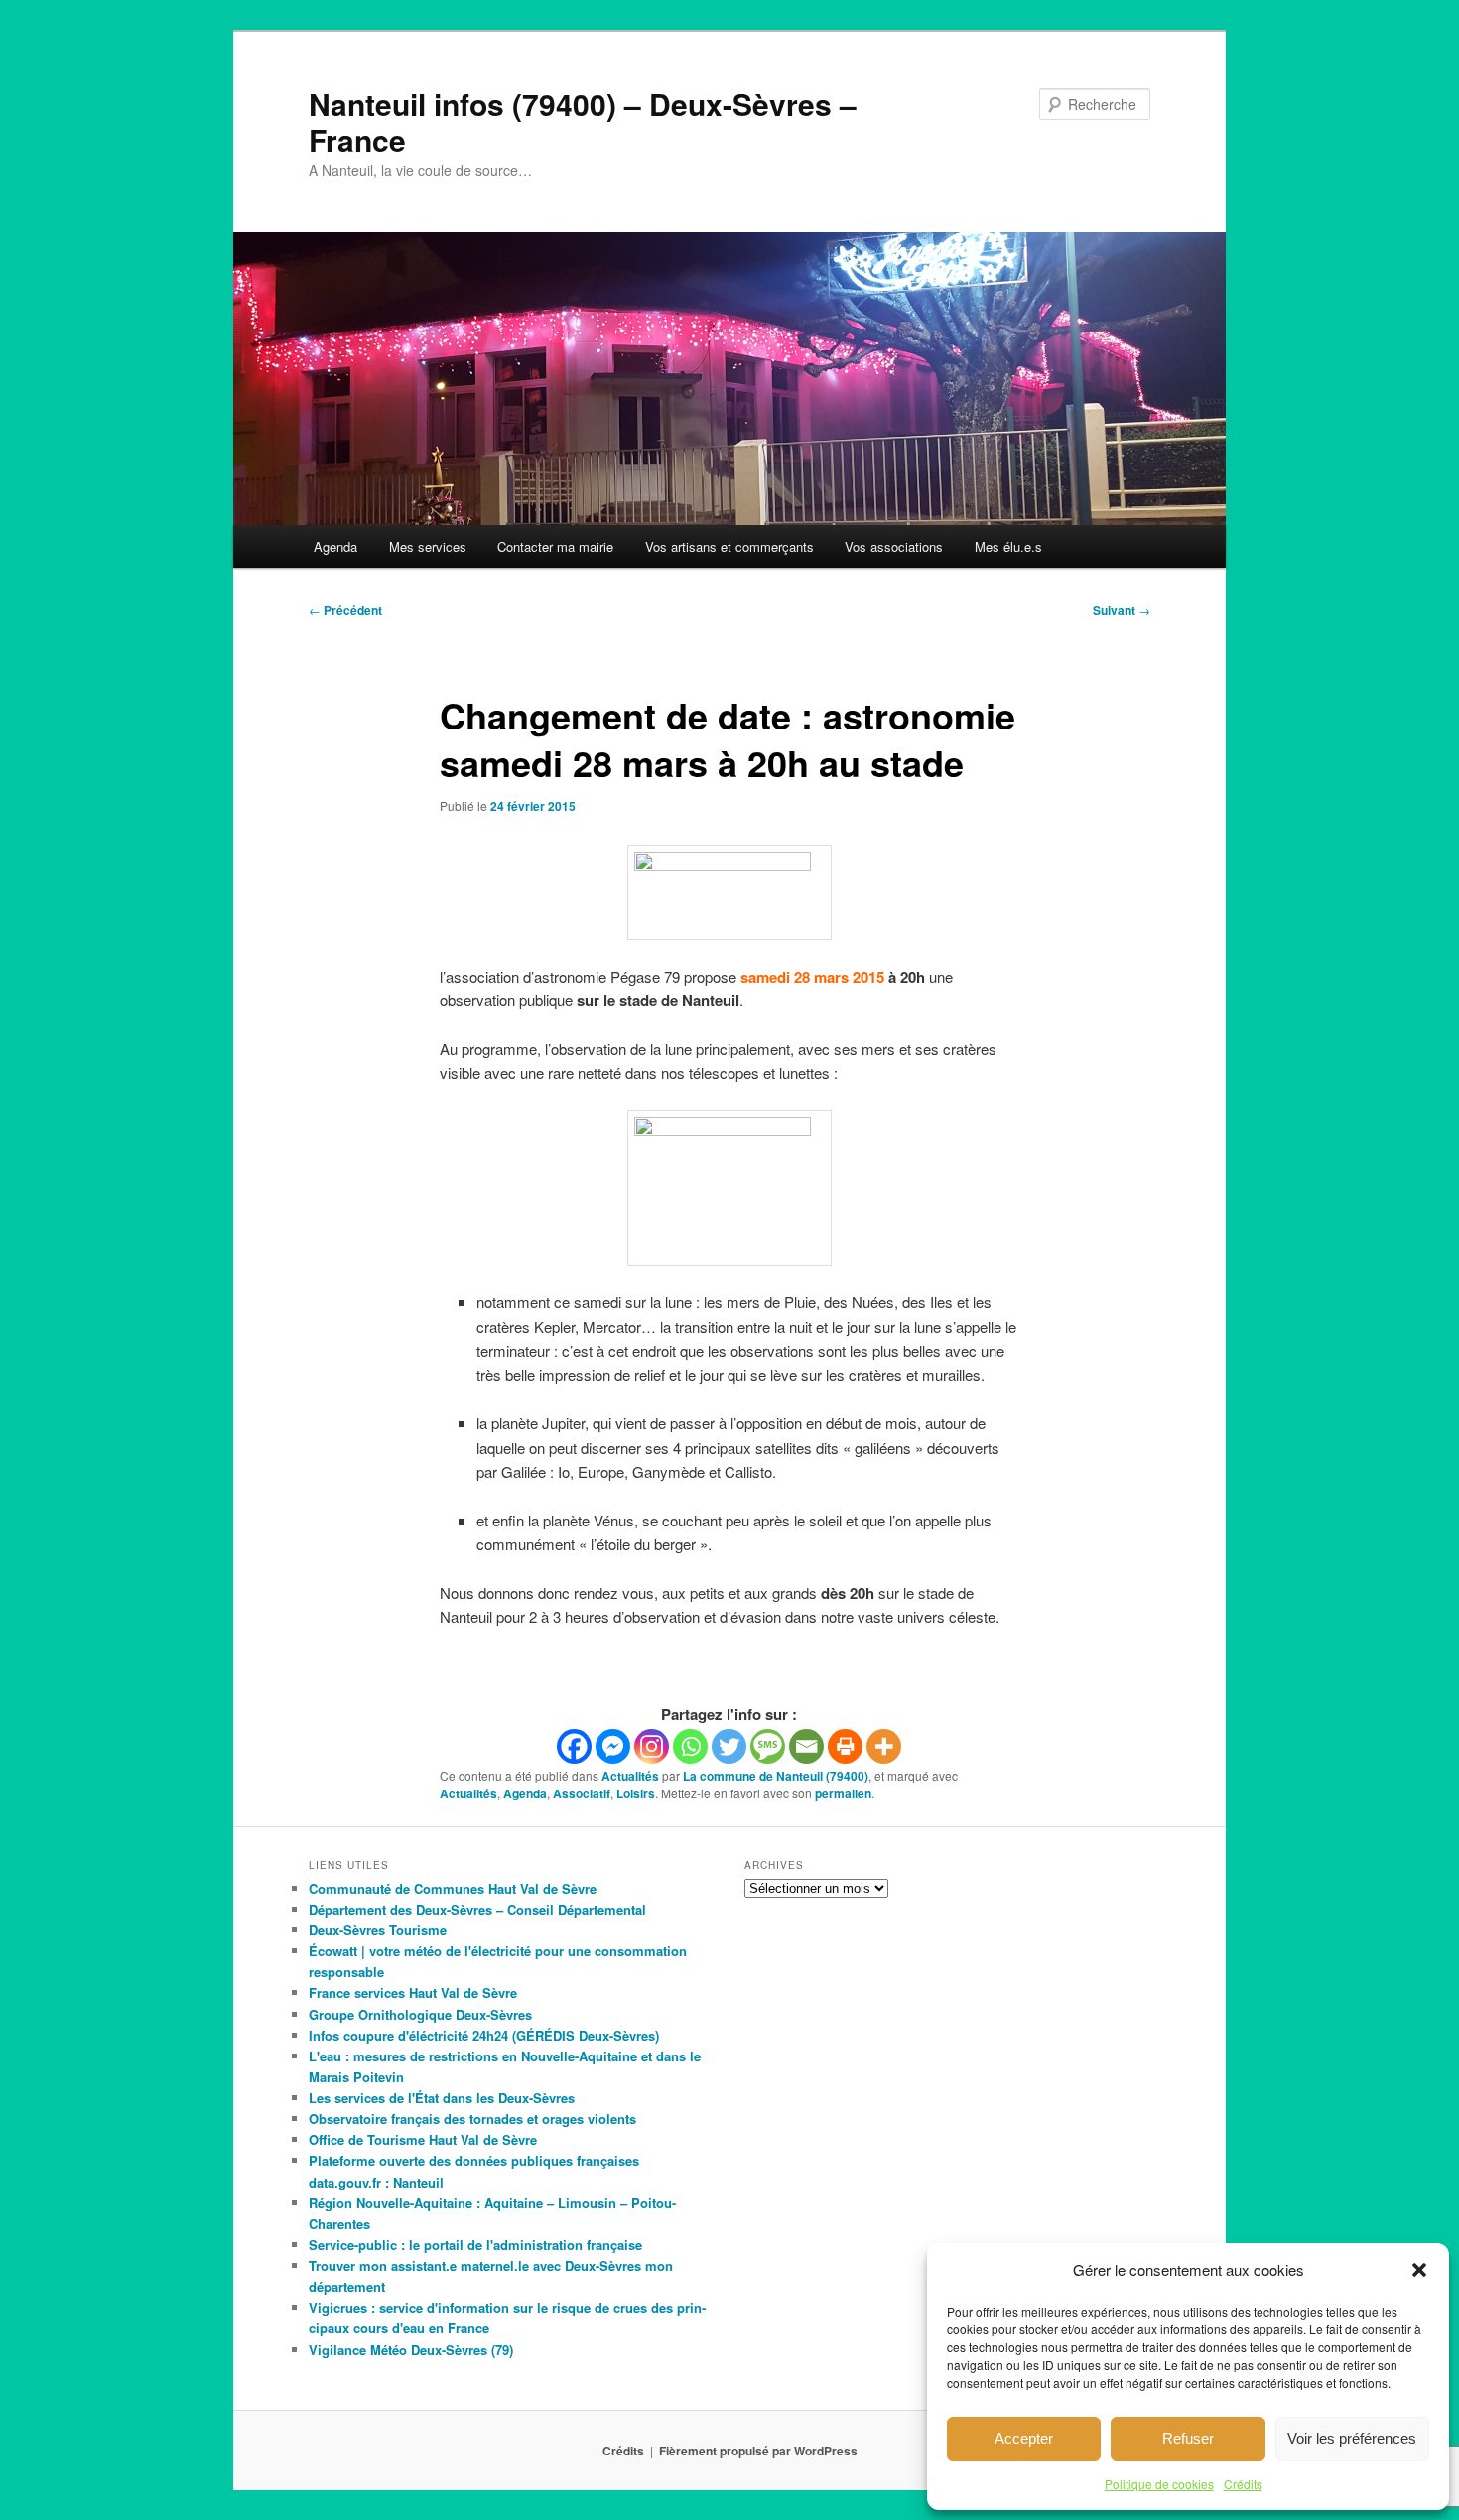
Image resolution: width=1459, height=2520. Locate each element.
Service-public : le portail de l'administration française (475, 2245)
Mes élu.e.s (1008, 546)
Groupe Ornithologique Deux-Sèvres (420, 2014)
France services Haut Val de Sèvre (413, 1992)
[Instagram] (652, 1746)
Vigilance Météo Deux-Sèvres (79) (411, 2350)
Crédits (1243, 2484)
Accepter (1024, 2438)
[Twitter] (729, 1746)
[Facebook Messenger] (613, 1746)
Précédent (345, 610)
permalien (843, 1793)
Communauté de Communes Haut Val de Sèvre (453, 1888)
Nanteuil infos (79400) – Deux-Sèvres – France (583, 122)
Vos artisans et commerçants (729, 546)
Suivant (1122, 610)
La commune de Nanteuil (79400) (776, 1776)
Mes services (428, 546)
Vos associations (894, 546)
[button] (1419, 2270)
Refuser (1188, 2438)
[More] (884, 1746)
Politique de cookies (1159, 2484)
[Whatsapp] (690, 1746)
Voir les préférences (1352, 2438)
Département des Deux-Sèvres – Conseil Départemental (477, 1909)
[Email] (806, 1746)
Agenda (335, 546)
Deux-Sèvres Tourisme (378, 1930)
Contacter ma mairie (555, 546)
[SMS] (768, 1746)
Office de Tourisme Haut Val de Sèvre (423, 2139)
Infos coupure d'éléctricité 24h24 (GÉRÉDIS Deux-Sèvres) (484, 2035)
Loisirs (636, 1793)
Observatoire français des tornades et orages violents (472, 2119)
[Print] (845, 1746)
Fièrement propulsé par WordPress (758, 2451)
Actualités (630, 1776)
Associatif (582, 1793)
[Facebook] (574, 1746)
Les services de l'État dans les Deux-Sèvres (442, 2098)
